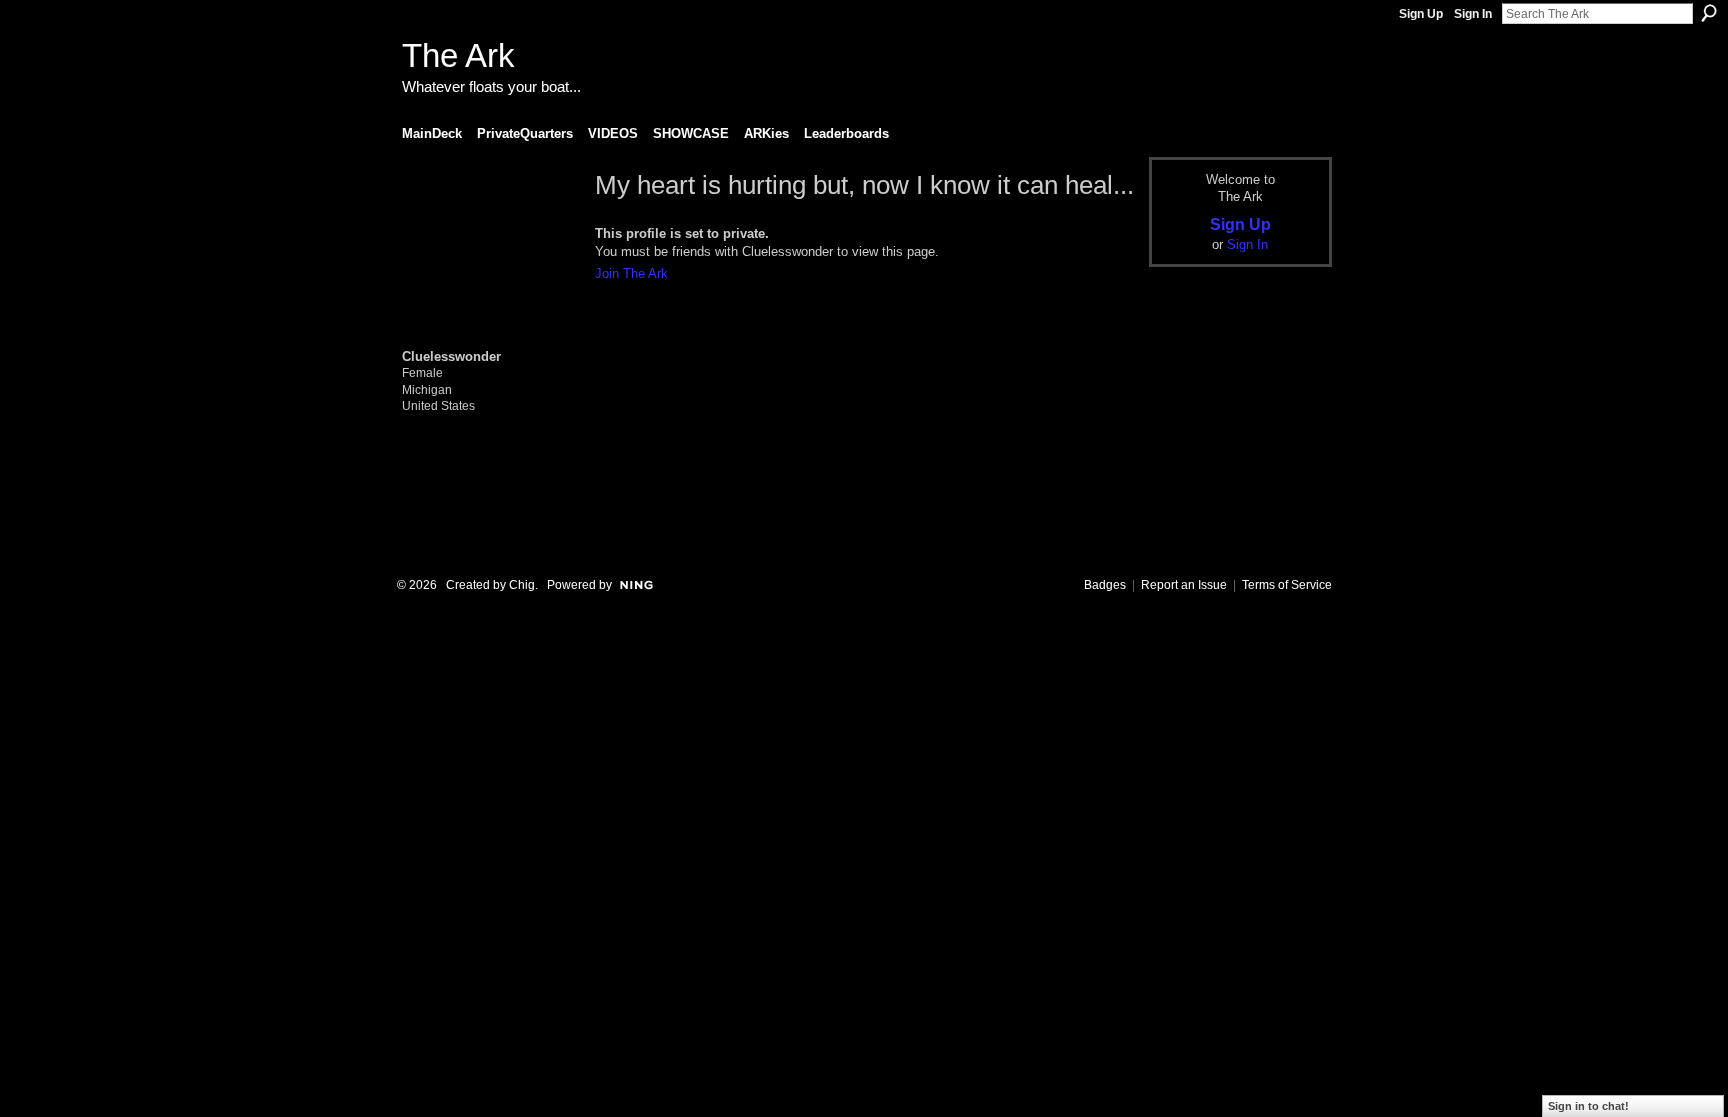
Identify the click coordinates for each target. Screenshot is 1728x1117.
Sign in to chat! (1588, 1106)
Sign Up (1421, 14)
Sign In (1473, 14)
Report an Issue (1184, 585)
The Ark (458, 55)
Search (1709, 13)
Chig (522, 585)
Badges (1105, 585)
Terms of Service (1287, 585)
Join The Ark (631, 273)
